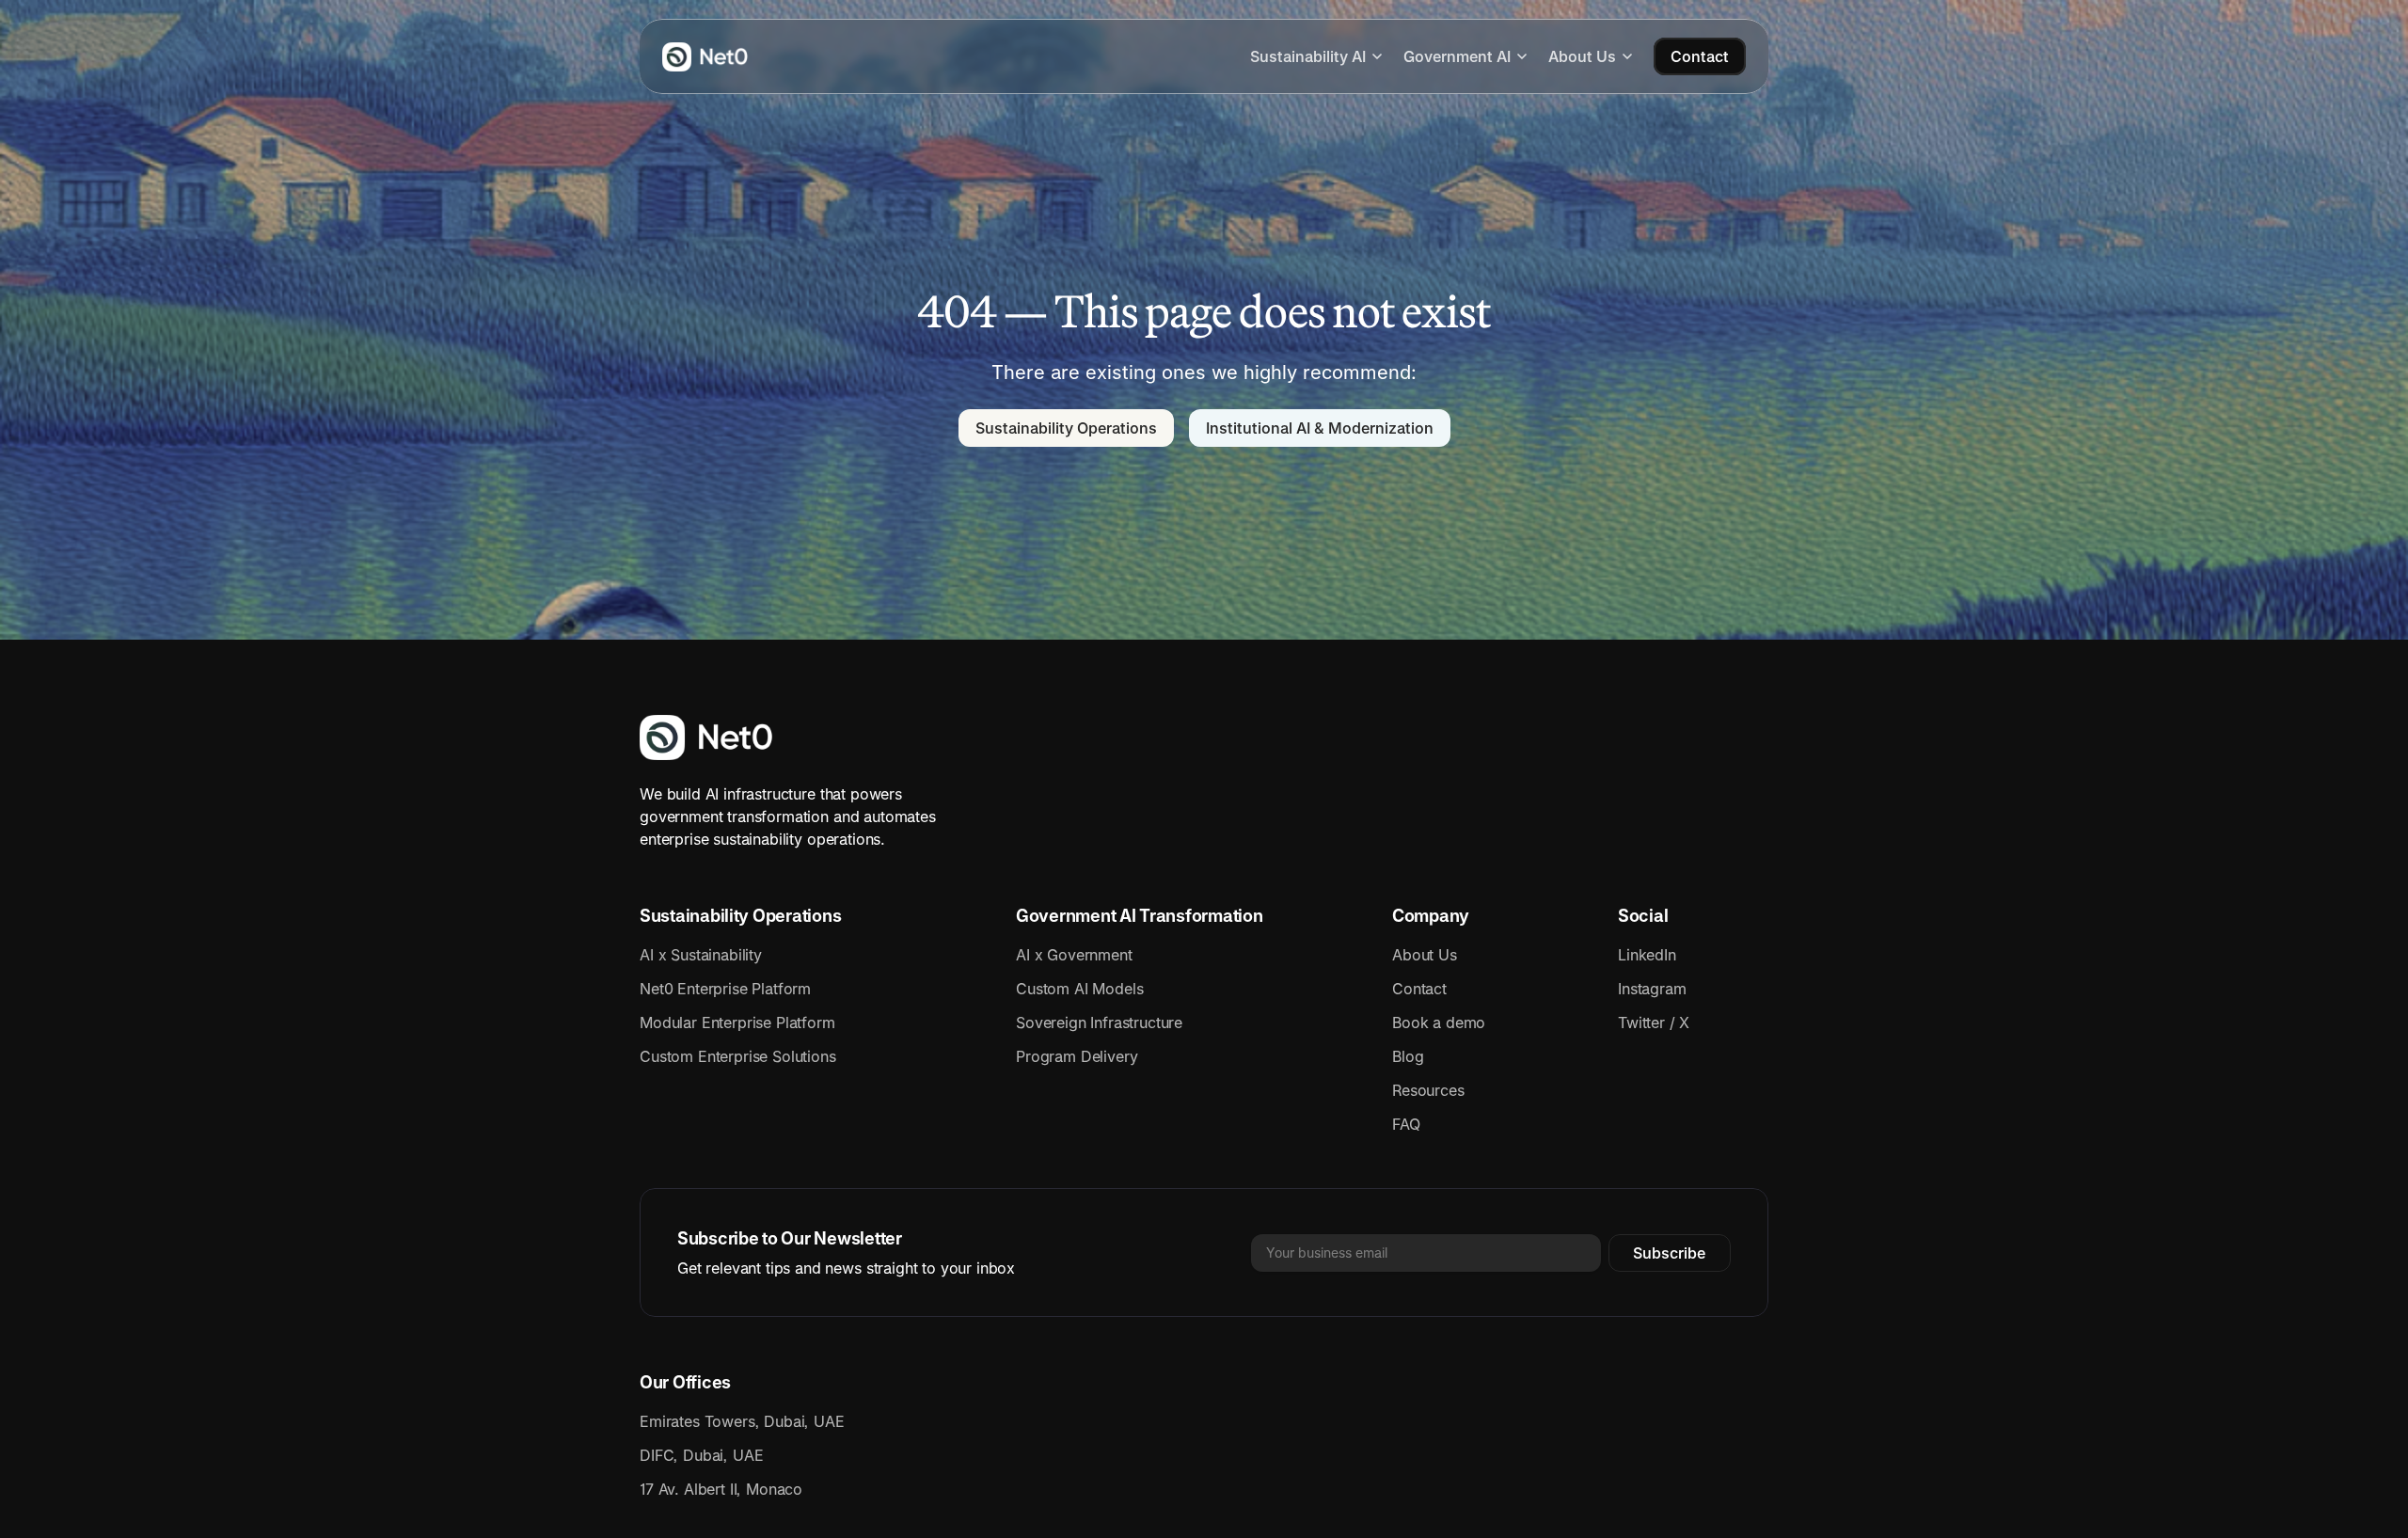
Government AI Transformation (1139, 916)
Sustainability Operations (740, 916)
